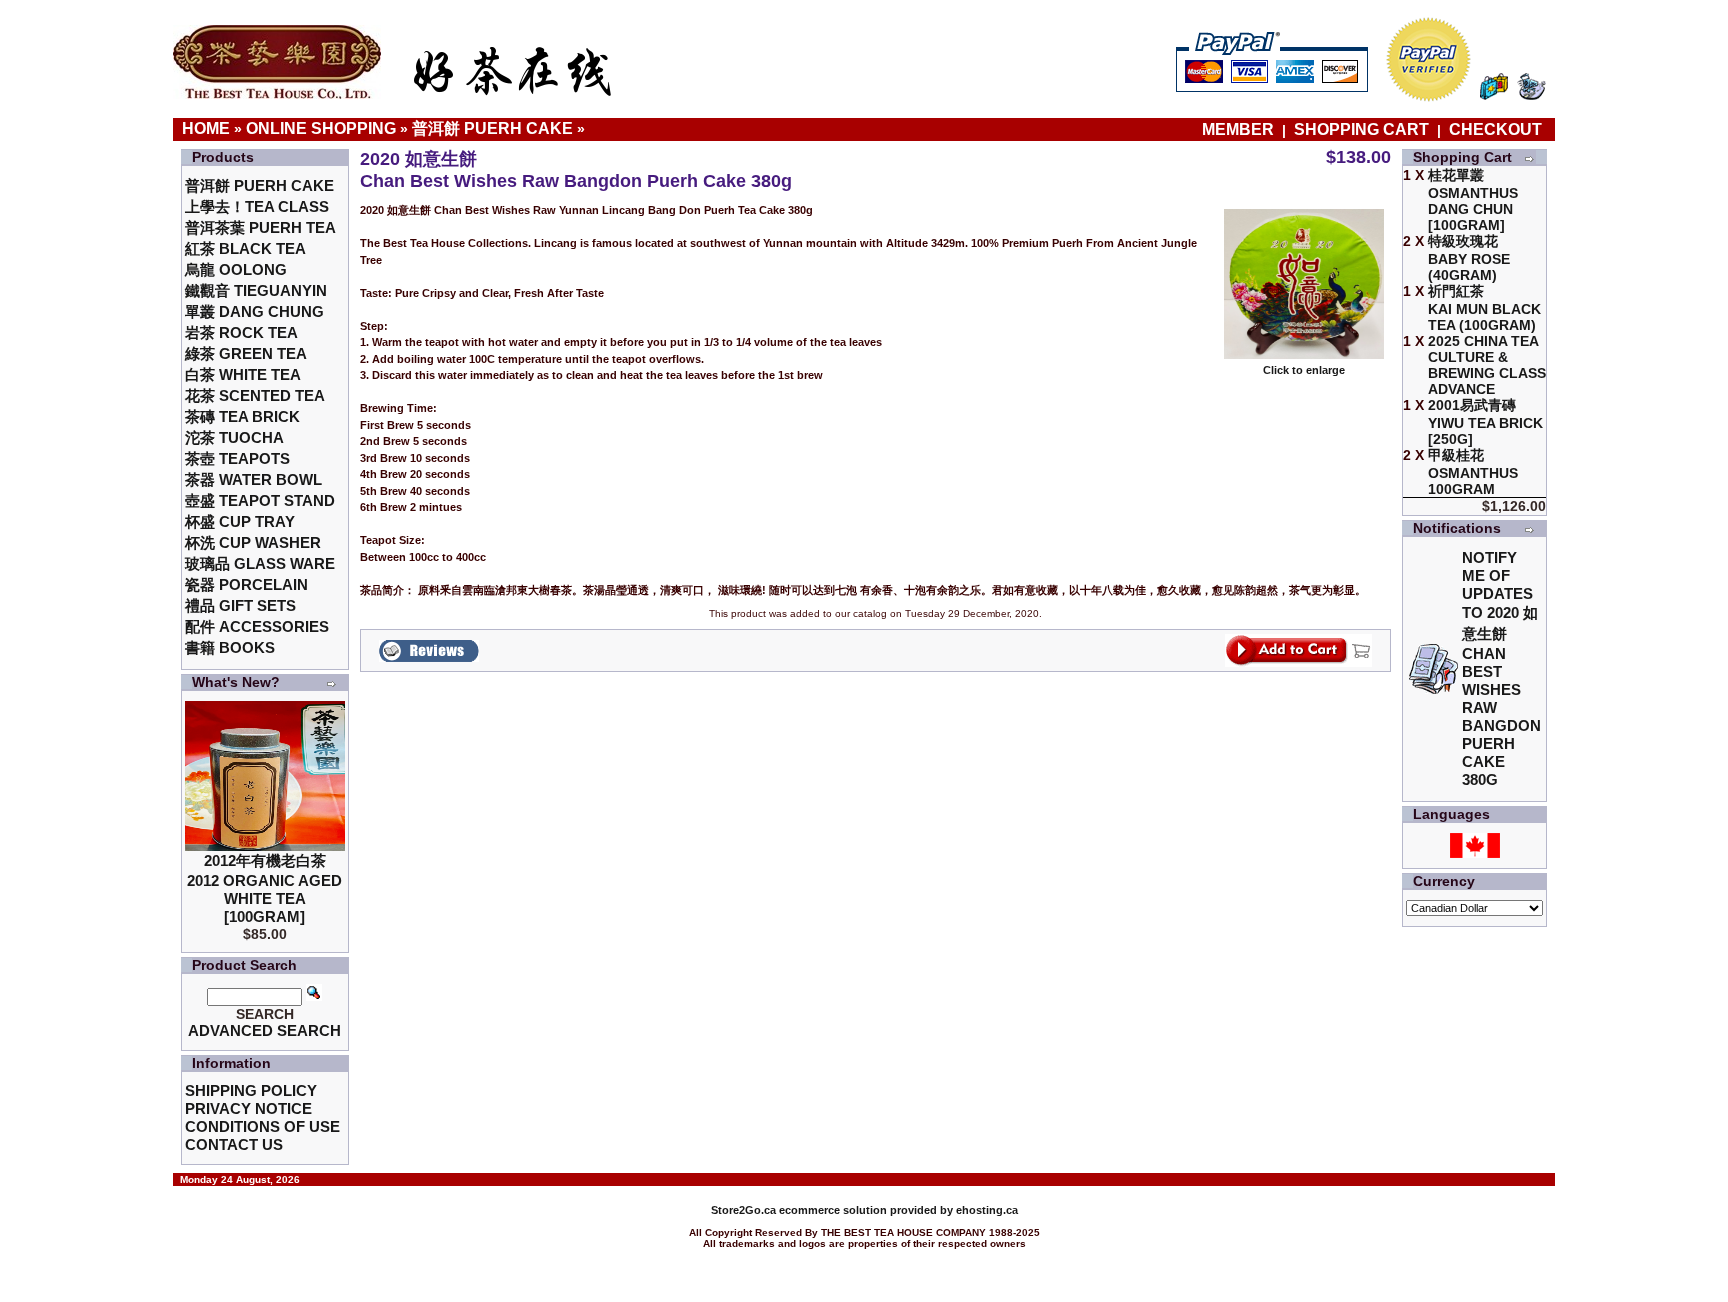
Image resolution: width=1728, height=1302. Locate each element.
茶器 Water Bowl (253, 479)
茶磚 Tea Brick (242, 416)
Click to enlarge (1304, 370)
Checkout (1495, 129)
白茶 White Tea (243, 374)
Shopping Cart (1361, 129)
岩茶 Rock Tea (241, 332)
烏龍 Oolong (236, 269)
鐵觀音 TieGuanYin (256, 290)
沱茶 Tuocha (234, 437)
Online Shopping (321, 128)
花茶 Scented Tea (255, 395)
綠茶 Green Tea (246, 353)
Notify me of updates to (1501, 668)
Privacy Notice (248, 1108)
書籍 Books (230, 647)
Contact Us (234, 1144)
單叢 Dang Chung (254, 311)
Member (1240, 129)
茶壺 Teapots (237, 458)
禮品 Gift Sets (240, 605)
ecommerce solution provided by (833, 1210)
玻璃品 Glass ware (260, 563)
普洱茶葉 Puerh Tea (260, 227)
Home (206, 128)
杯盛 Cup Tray (240, 521)
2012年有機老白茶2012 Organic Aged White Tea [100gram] (264, 888)
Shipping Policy (251, 1090)
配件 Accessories (257, 626)
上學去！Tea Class (257, 206)
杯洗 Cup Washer (253, 542)
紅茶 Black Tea (245, 248)
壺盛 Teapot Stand (260, 500)
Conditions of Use (262, 1126)
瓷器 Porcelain (246, 584)
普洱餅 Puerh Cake (492, 128)
